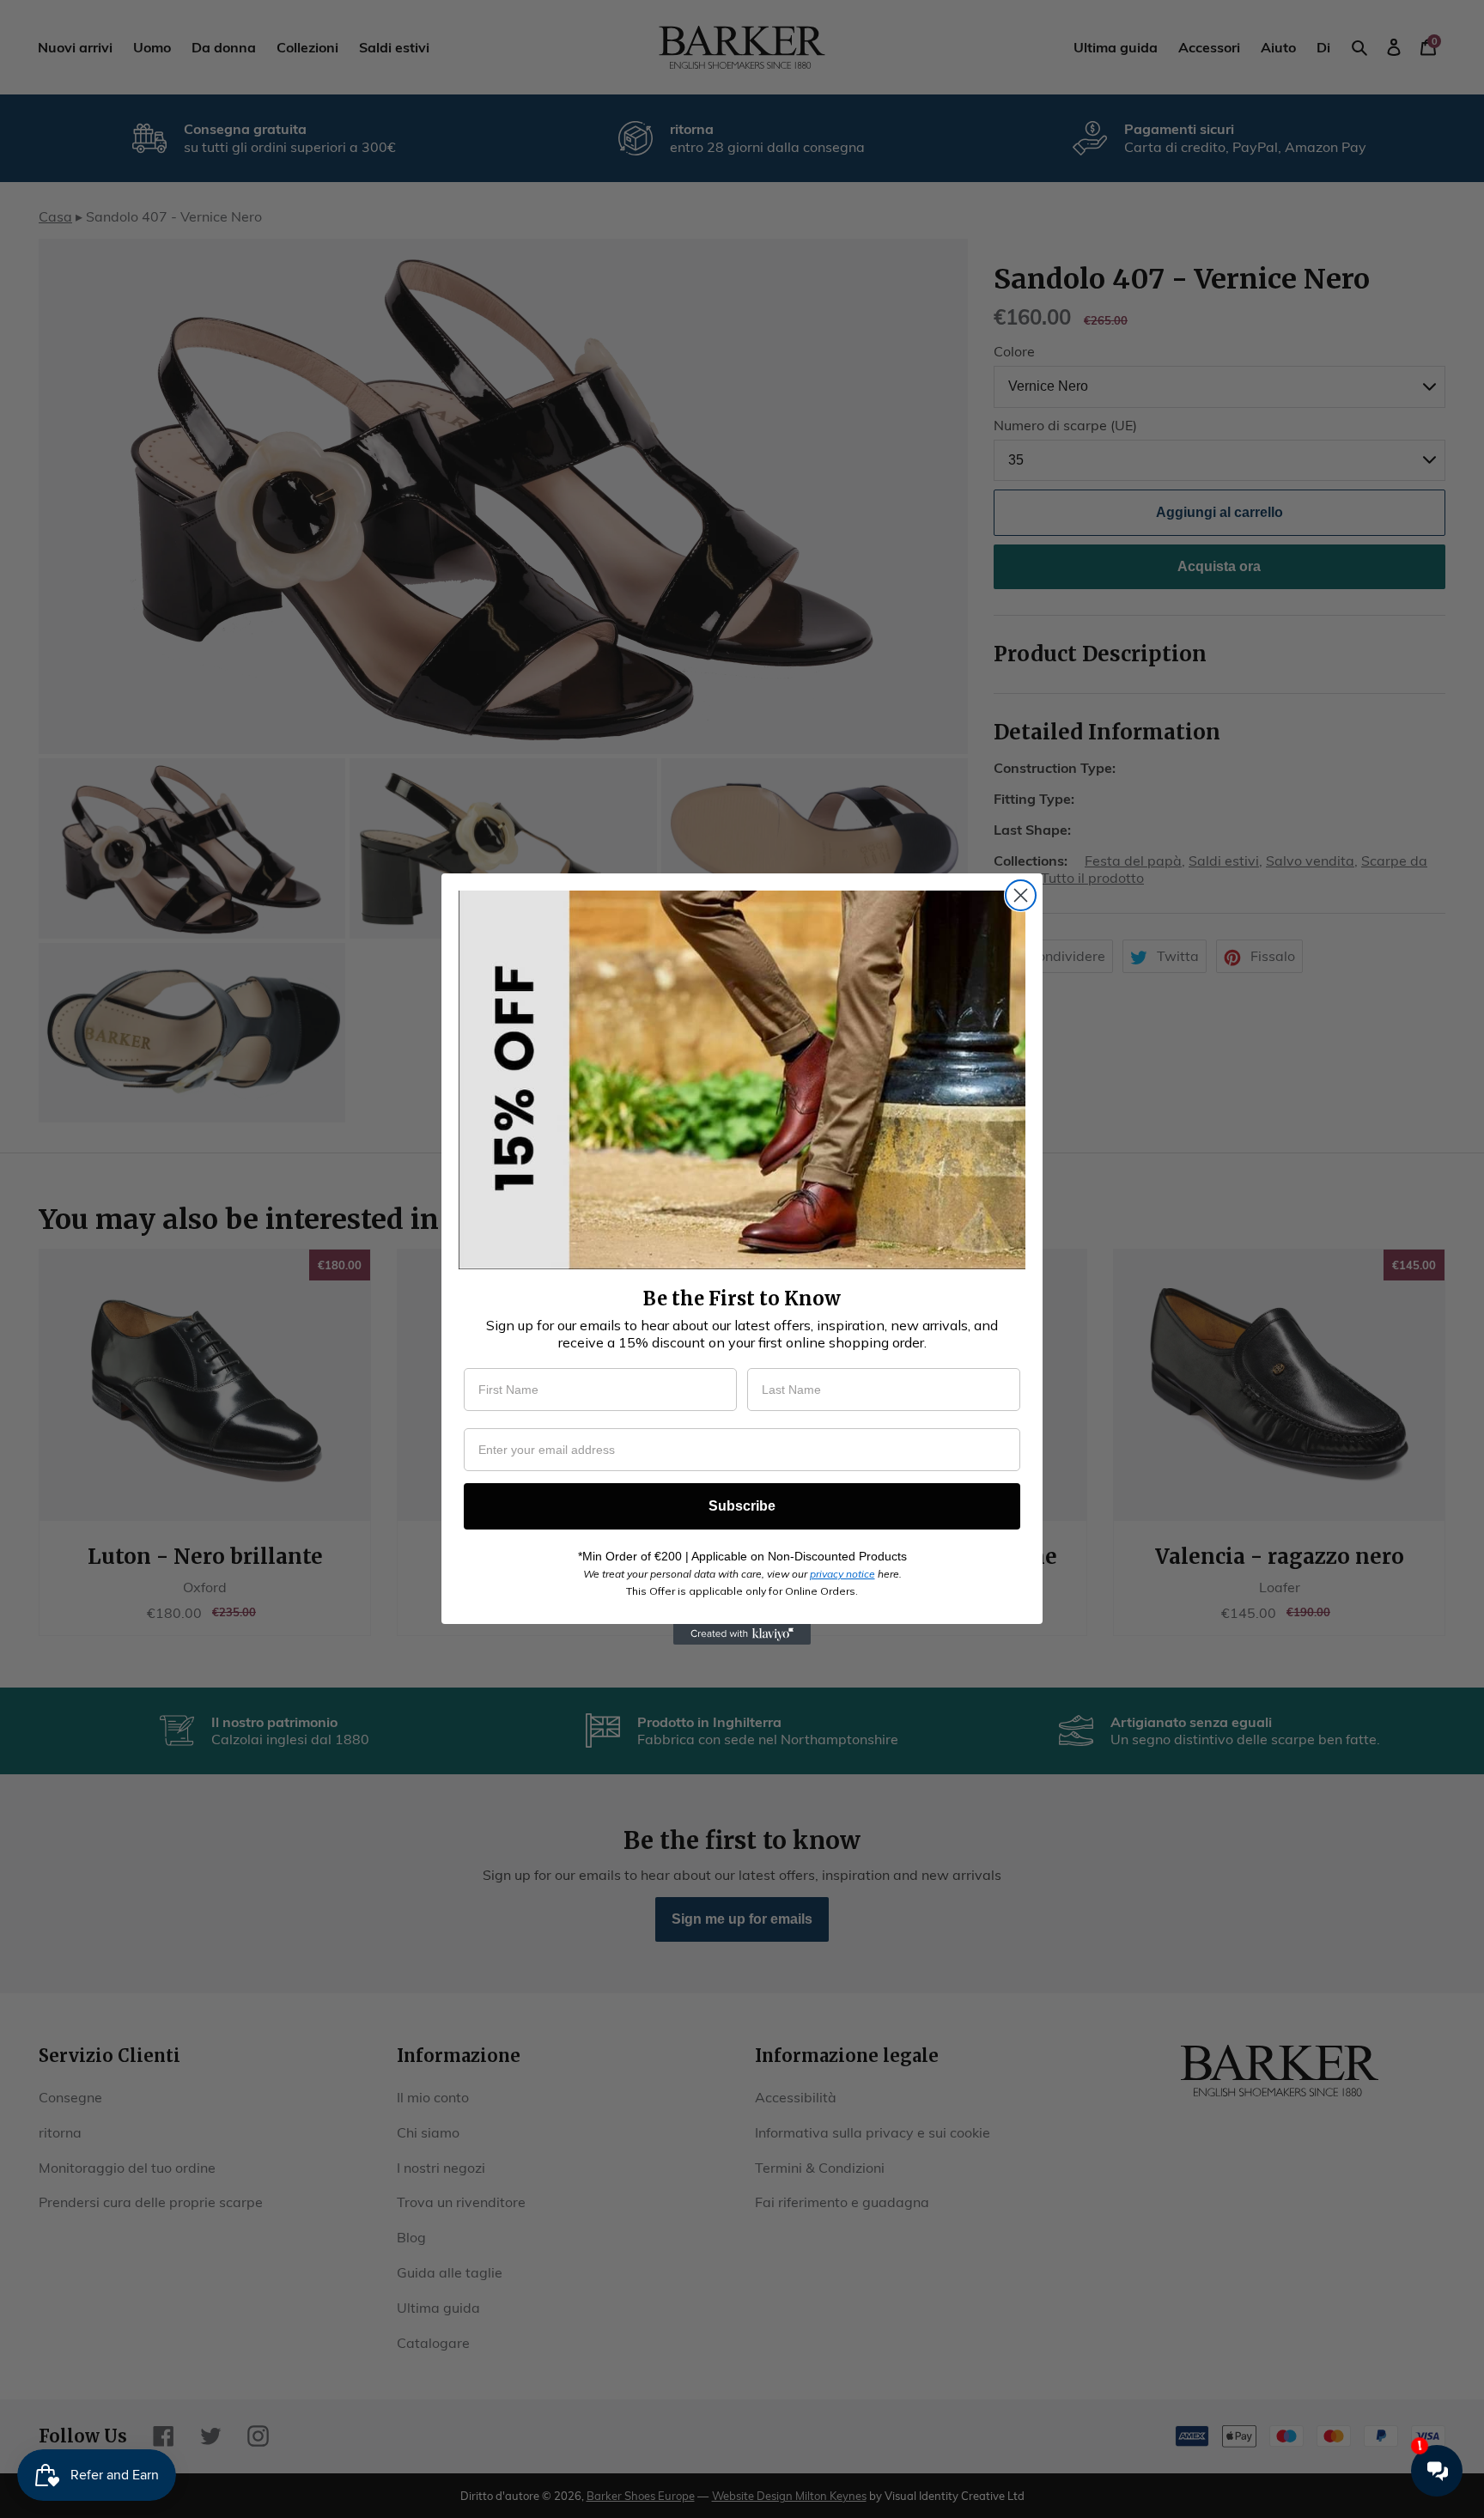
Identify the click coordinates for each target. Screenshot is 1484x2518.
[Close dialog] (1021, 895)
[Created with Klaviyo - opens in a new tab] (742, 1634)
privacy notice (842, 1574)
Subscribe (742, 1506)
